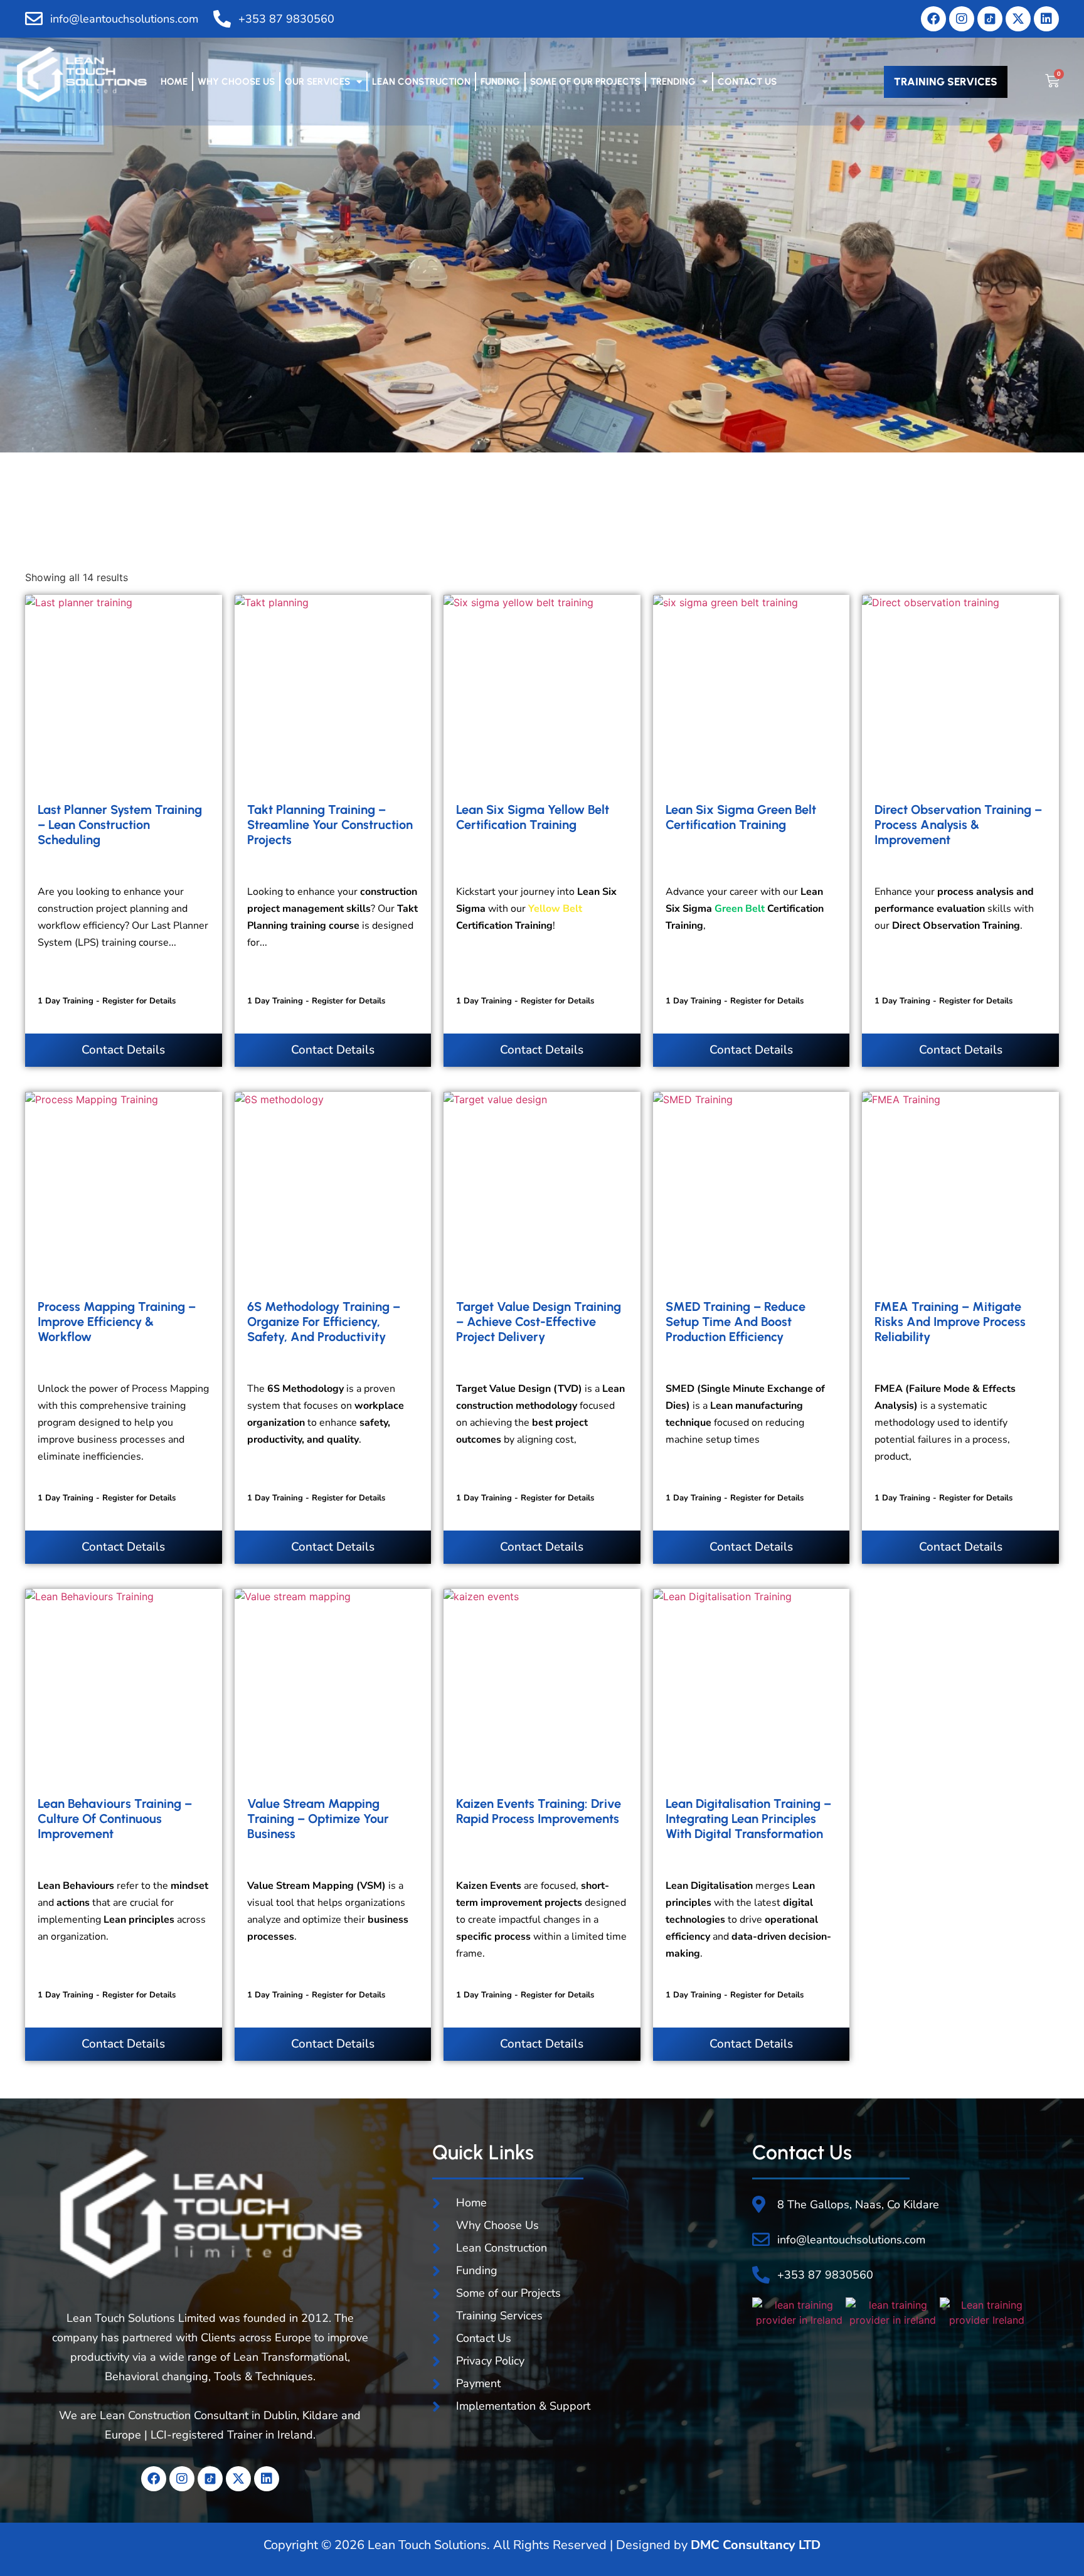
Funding (500, 82)
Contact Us (747, 82)
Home (174, 82)
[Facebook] (933, 19)
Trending (673, 82)
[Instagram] (962, 19)
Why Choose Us (236, 82)
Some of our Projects (585, 82)
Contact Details (123, 1050)
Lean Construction (421, 82)
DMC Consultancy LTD (756, 2545)
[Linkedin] (1046, 19)
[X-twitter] (1018, 19)
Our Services (317, 82)
